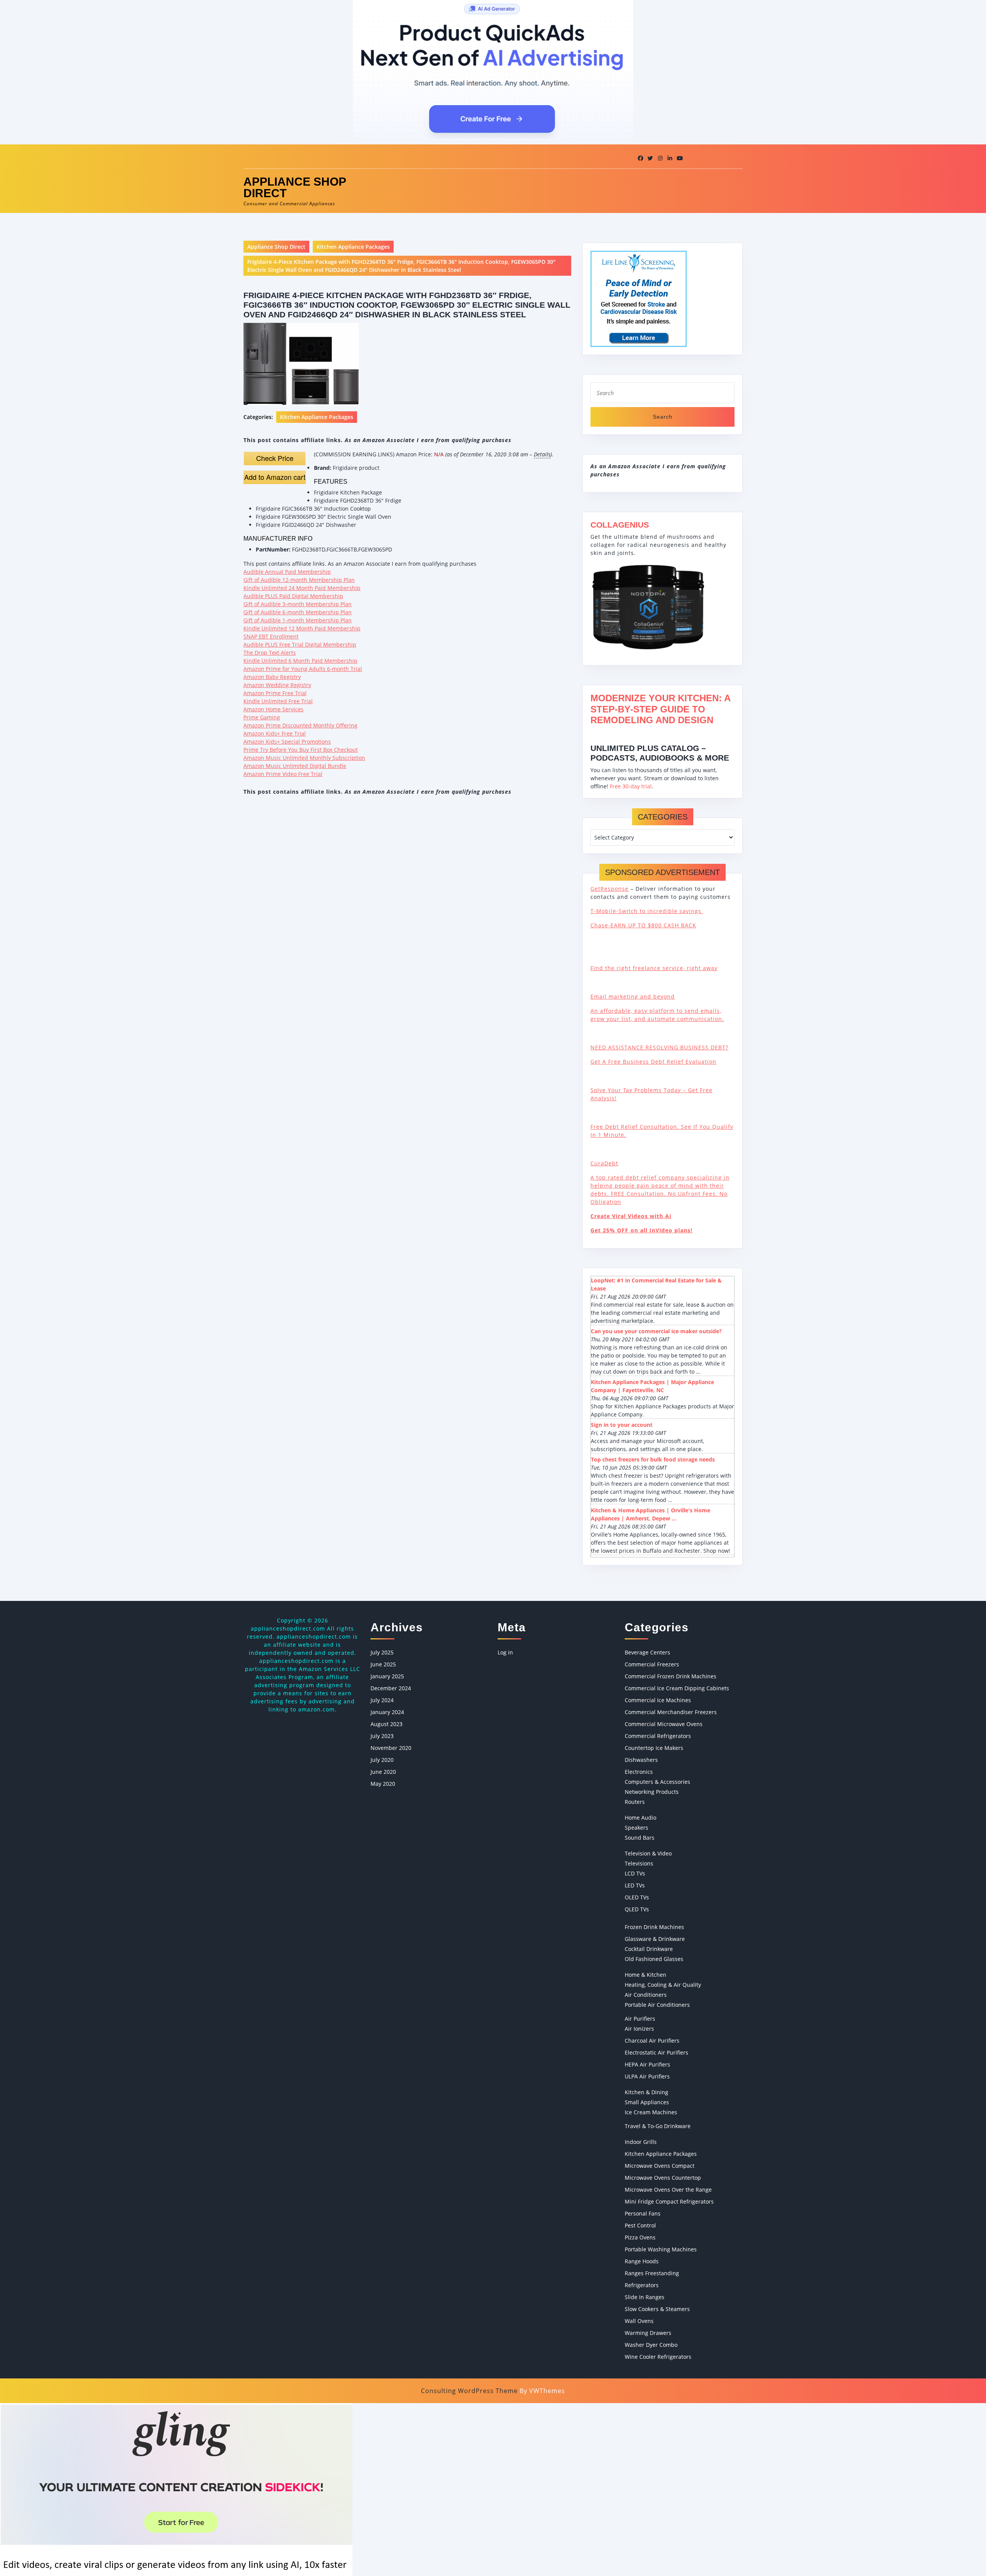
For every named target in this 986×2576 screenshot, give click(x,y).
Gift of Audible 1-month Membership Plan (298, 620)
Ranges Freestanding (652, 2273)
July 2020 (382, 1760)
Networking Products (652, 1792)
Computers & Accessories (657, 1782)
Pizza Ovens (640, 2237)
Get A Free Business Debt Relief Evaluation (653, 1062)
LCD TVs (635, 1873)
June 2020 (383, 1772)
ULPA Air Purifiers (647, 2076)
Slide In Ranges (645, 2297)
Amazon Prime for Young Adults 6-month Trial (303, 669)
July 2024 (382, 1700)
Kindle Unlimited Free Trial (278, 701)
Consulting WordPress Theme (469, 2391)
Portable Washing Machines (661, 2249)
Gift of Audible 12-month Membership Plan (299, 580)
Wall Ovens (639, 2321)
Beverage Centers (647, 1652)
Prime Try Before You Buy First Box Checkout (301, 750)
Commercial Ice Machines (658, 1700)
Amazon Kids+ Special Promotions (287, 742)
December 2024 (391, 1688)
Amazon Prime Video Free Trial (283, 774)
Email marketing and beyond (633, 996)
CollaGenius (620, 525)
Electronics (639, 1772)
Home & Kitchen (646, 1975)
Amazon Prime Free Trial (275, 693)
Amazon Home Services (273, 709)
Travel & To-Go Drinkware (658, 2126)
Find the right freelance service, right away (654, 968)
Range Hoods (642, 2261)
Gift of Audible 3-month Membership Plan (298, 604)
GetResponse (610, 889)
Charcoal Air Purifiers (652, 2041)
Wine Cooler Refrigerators (658, 2357)
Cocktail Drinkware (649, 1949)
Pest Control (640, 2225)
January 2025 (387, 1676)
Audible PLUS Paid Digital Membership (293, 596)
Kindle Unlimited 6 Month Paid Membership (300, 661)
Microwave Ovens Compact (660, 2166)
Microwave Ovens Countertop (663, 2178)
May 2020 (383, 1784)
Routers (635, 1802)
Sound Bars (640, 1838)
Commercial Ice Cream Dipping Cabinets (677, 1688)
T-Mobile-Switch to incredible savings (647, 911)
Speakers (636, 1828)
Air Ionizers (639, 2029)
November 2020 (391, 1748)
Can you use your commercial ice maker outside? (656, 1331)
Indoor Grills (641, 2142)
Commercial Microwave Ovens (664, 1724)
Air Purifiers (640, 2019)
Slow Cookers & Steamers (657, 2309)
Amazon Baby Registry (272, 677)
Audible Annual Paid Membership (287, 572)
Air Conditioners (646, 1995)
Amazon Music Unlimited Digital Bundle (295, 766)
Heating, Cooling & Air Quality (663, 1985)
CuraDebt (604, 1163)
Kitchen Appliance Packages (353, 247)
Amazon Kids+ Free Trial (275, 733)
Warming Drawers (648, 2333)
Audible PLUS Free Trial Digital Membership (300, 644)
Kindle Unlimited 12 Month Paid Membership (302, 628)
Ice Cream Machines (651, 2112)
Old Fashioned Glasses (654, 1959)
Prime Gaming (262, 717)
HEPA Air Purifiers (647, 2064)
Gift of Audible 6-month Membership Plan (298, 612)
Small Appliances (647, 2102)
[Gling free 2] (176, 2489)
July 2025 (382, 1652)
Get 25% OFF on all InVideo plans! (641, 1230)
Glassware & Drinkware (655, 1939)
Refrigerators (642, 2285)
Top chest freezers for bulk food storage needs (653, 1459)
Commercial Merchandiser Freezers (671, 1712)
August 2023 (387, 1724)
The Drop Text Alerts (270, 653)
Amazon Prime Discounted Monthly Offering (300, 725)
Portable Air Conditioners (657, 2005)
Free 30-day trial (631, 786)
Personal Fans (643, 2213)
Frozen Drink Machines (654, 1927)
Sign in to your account (622, 1425)
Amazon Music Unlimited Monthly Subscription (304, 758)
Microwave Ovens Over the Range (668, 2190)
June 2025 (383, 1664)
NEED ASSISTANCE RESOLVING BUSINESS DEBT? (659, 1047)
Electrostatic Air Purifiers (656, 2052)
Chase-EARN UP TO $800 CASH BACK (643, 925)
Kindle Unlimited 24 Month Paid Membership (302, 588)
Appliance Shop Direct (295, 187)
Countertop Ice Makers (654, 1748)
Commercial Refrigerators (658, 1736)
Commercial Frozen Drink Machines (671, 1676)
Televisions (639, 1863)
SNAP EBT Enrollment (271, 636)
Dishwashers (641, 1760)
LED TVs (635, 1885)
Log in (505, 1652)
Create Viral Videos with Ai (631, 1216)
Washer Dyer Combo (651, 2345)
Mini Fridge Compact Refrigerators (669, 2201)
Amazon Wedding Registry (277, 685)
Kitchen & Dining (646, 2092)
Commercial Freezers (652, 1664)
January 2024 (387, 1712)
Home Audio (641, 1818)
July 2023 (382, 1736)
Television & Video (648, 1853)
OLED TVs (637, 1897)
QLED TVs (637, 1909)
